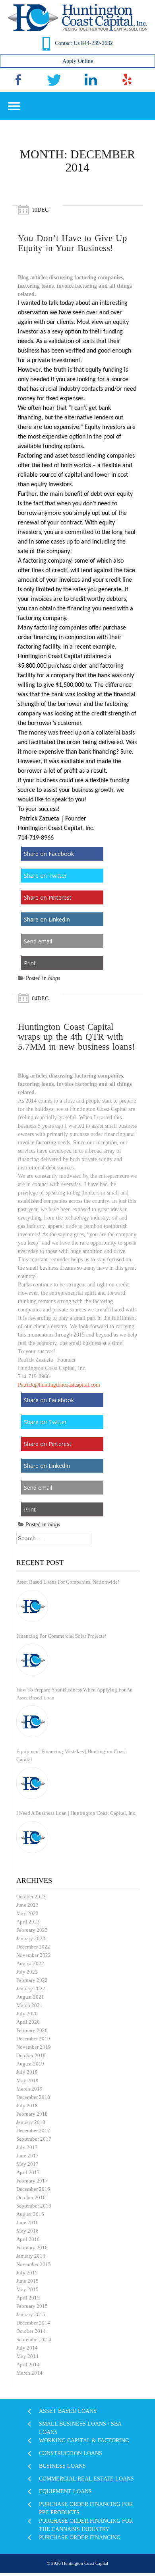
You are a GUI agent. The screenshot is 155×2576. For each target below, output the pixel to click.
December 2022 (33, 1947)
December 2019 (33, 2039)
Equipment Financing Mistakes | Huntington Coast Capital (71, 1755)
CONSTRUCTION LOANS (71, 2453)
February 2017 (32, 2181)
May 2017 (27, 2164)
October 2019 (31, 2055)
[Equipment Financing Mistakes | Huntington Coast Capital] (32, 1783)
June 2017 (27, 2156)
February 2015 (32, 2306)
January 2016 (31, 2256)
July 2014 (27, 2348)
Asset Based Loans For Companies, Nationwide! (68, 1582)
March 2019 (29, 2089)
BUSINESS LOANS (62, 2466)
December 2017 (33, 2131)
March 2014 (29, 2373)
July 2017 (27, 2147)
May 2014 (27, 2356)
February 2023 (32, 1930)
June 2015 (27, 2281)
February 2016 (32, 2248)
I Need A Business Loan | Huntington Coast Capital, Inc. (76, 1813)
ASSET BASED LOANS (68, 2411)
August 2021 (30, 1997)
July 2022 (27, 1972)
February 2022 (32, 1980)
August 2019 (30, 2064)
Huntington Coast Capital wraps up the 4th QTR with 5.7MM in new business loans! (77, 1037)
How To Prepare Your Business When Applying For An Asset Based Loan (75, 1694)
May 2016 (27, 2231)
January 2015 (31, 2314)
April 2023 (28, 1922)
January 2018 (31, 2122)
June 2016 (27, 2222)
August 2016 (30, 2214)
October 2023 (31, 1897)
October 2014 (31, 2331)
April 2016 (28, 2239)
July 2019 (27, 2072)
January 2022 (31, 1989)
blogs (54, 978)
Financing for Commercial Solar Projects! (61, 1636)
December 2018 (33, 2097)
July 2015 (27, 2273)
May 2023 (27, 1913)
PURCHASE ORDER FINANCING (80, 2538)
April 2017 (28, 2172)
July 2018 (27, 2105)
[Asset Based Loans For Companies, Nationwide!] (32, 1606)
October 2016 (31, 2197)
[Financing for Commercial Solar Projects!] (32, 1660)
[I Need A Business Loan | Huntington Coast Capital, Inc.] (32, 1837)
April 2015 (28, 2298)
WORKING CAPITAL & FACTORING (84, 2441)
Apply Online (78, 61)
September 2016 (34, 2206)
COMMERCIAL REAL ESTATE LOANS (86, 2479)
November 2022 (34, 1955)
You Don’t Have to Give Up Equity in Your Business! (73, 243)
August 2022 (30, 1963)
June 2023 (27, 1905)
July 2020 (27, 2014)
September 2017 (34, 2139)
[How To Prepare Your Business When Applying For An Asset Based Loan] (32, 1721)
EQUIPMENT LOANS (65, 2491)
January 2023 (31, 1938)
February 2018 (32, 2114)
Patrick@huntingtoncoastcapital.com (59, 1385)
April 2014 (28, 2365)
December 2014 (33, 2323)
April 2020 (28, 2022)
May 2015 (27, 2289)
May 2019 (27, 2080)
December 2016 (33, 2189)
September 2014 (34, 2339)
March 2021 (29, 2005)
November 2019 (34, 2047)
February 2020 (32, 2030)
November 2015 (34, 2264)
